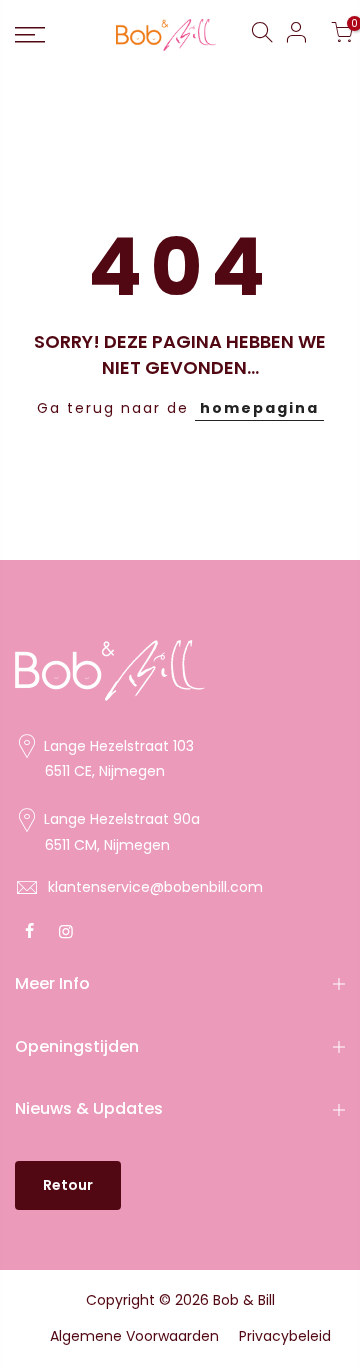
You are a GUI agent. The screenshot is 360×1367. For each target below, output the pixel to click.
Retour (68, 1185)
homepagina (259, 408)
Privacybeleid (285, 1336)
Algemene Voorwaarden (134, 1336)
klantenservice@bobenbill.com (155, 887)
